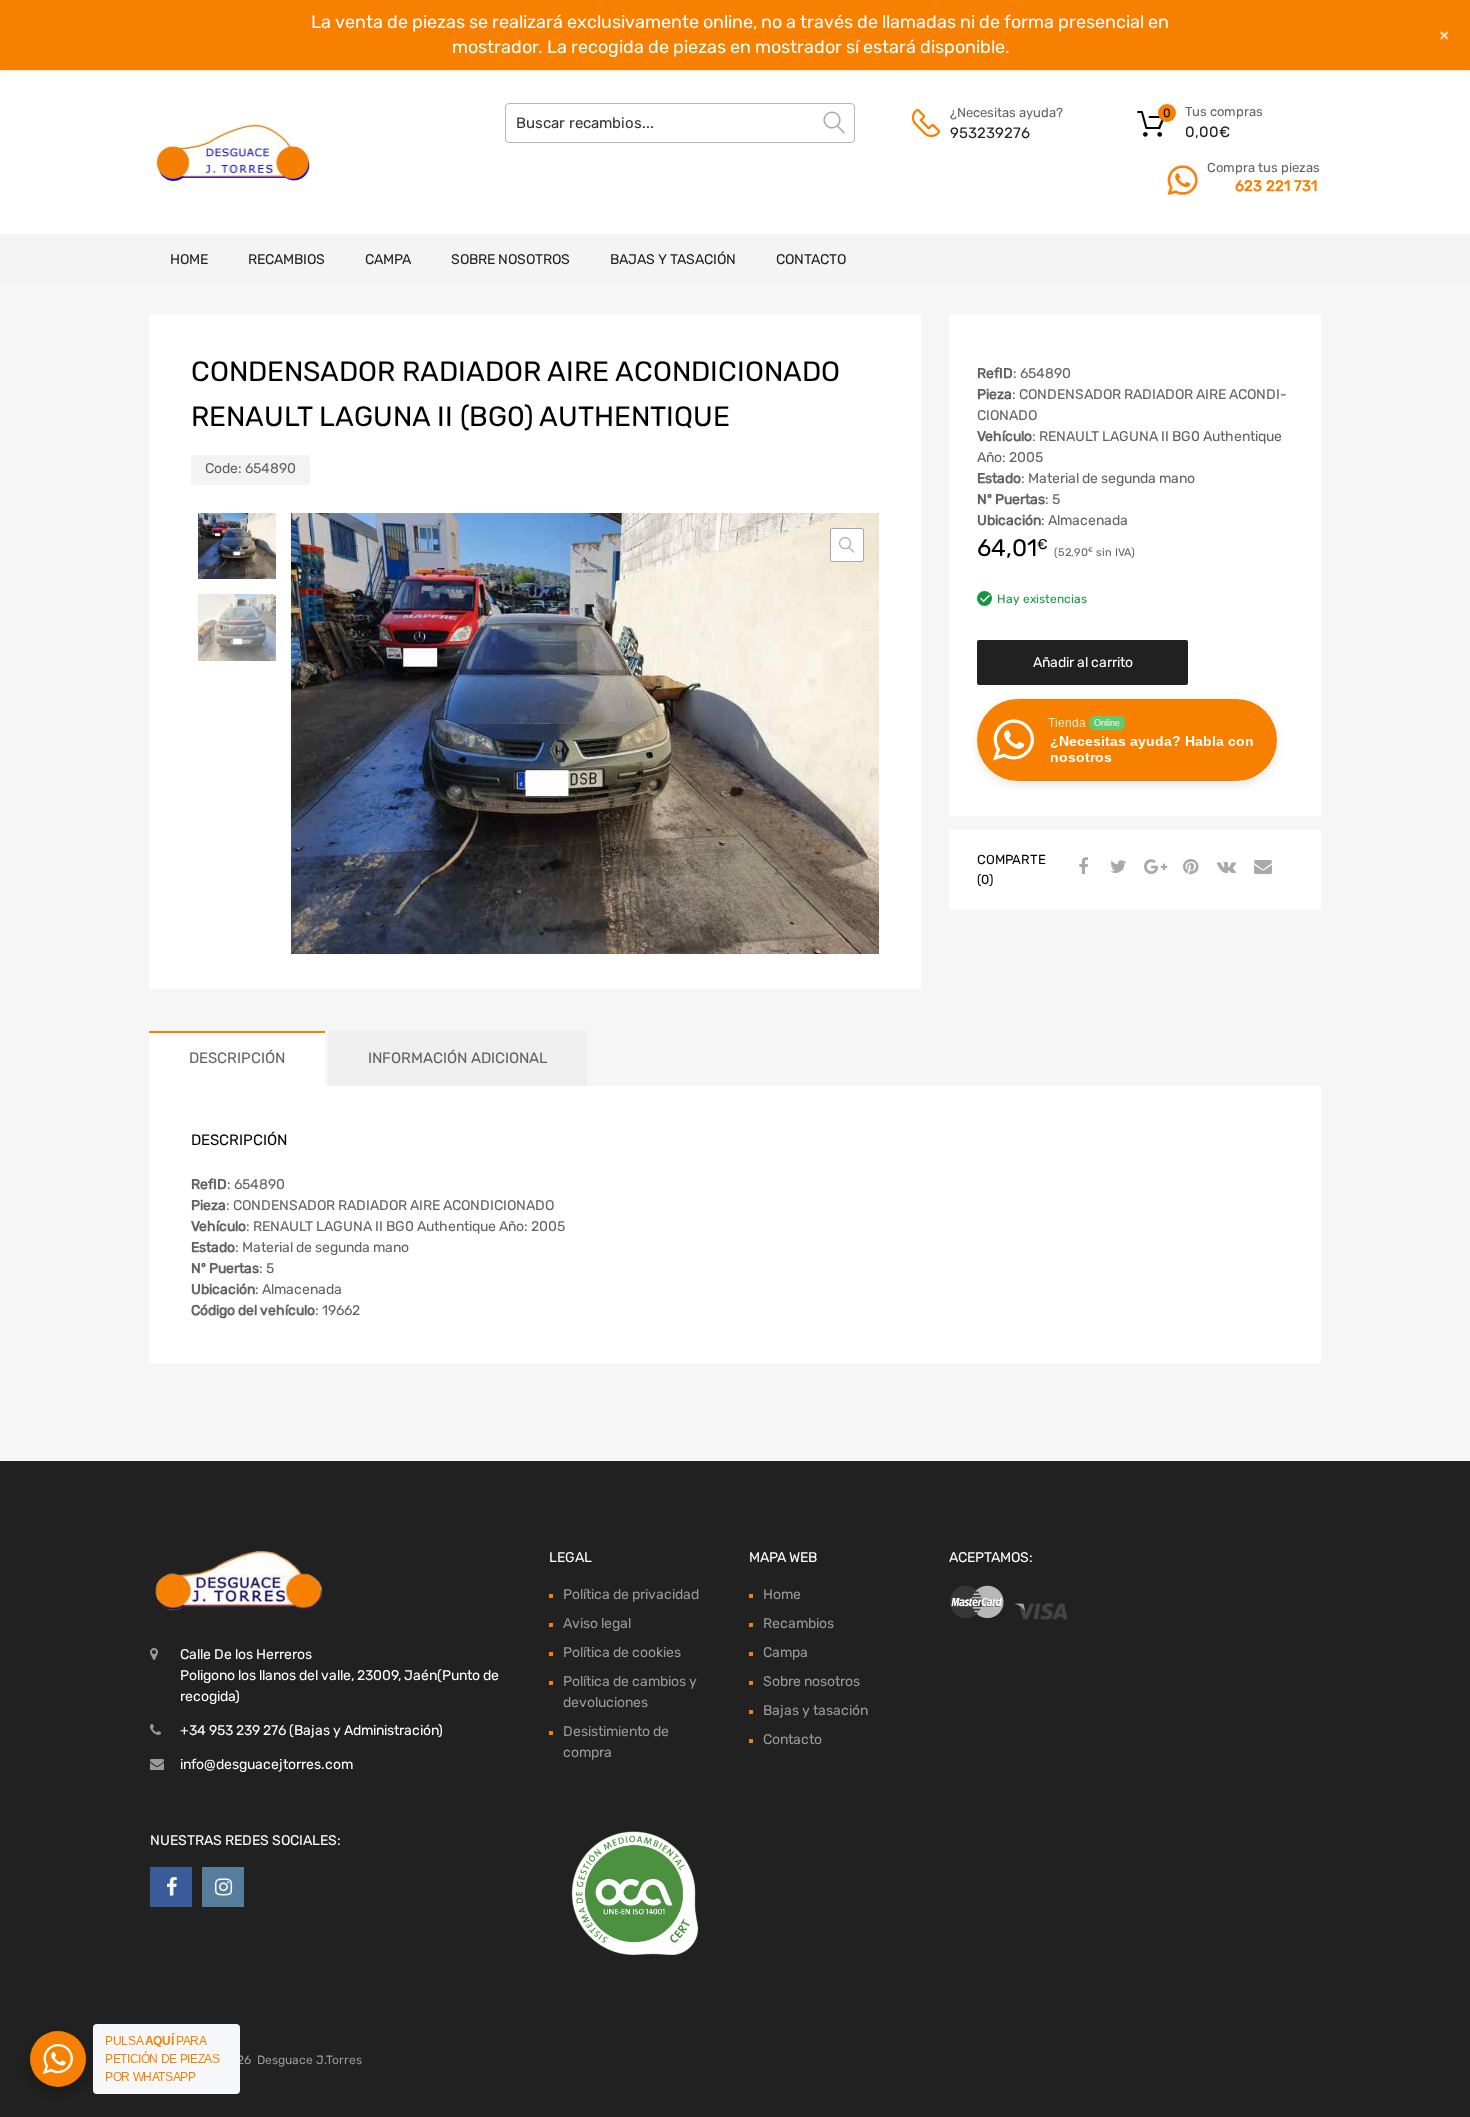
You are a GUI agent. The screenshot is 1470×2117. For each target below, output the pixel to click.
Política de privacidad (631, 1594)
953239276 (990, 133)
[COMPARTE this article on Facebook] (1080, 868)
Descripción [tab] (237, 1058)
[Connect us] (171, 1887)
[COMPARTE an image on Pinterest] (1188, 868)
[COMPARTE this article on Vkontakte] (1224, 868)
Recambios (286, 259)
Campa (388, 259)
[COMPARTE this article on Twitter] (1116, 868)
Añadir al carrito (1083, 662)
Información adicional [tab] (457, 1058)
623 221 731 (1276, 186)
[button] (847, 545)
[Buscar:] (680, 123)
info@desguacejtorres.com (266, 1764)
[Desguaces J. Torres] (235, 152)
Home (189, 259)
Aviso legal (597, 1623)
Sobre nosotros (510, 259)
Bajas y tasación (673, 259)
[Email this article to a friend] (1260, 868)
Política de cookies (622, 1652)
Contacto (811, 259)
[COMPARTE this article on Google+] (1152, 868)
